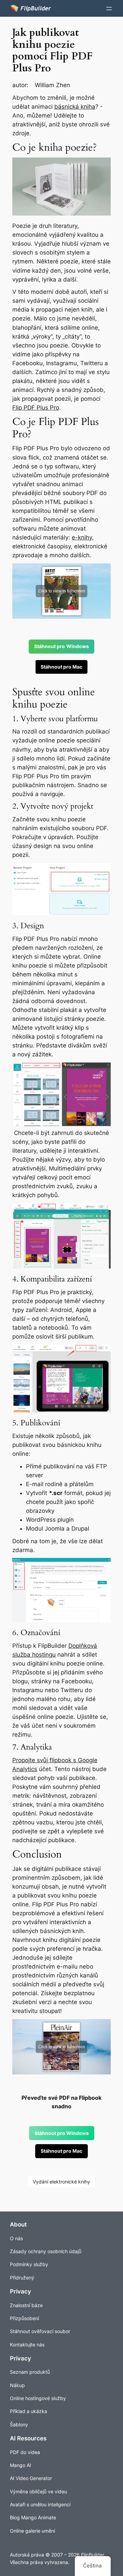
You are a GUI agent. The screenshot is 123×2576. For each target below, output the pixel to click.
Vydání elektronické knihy (61, 2182)
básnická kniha (75, 107)
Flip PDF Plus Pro (36, 408)
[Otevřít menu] (109, 9)
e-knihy (82, 537)
